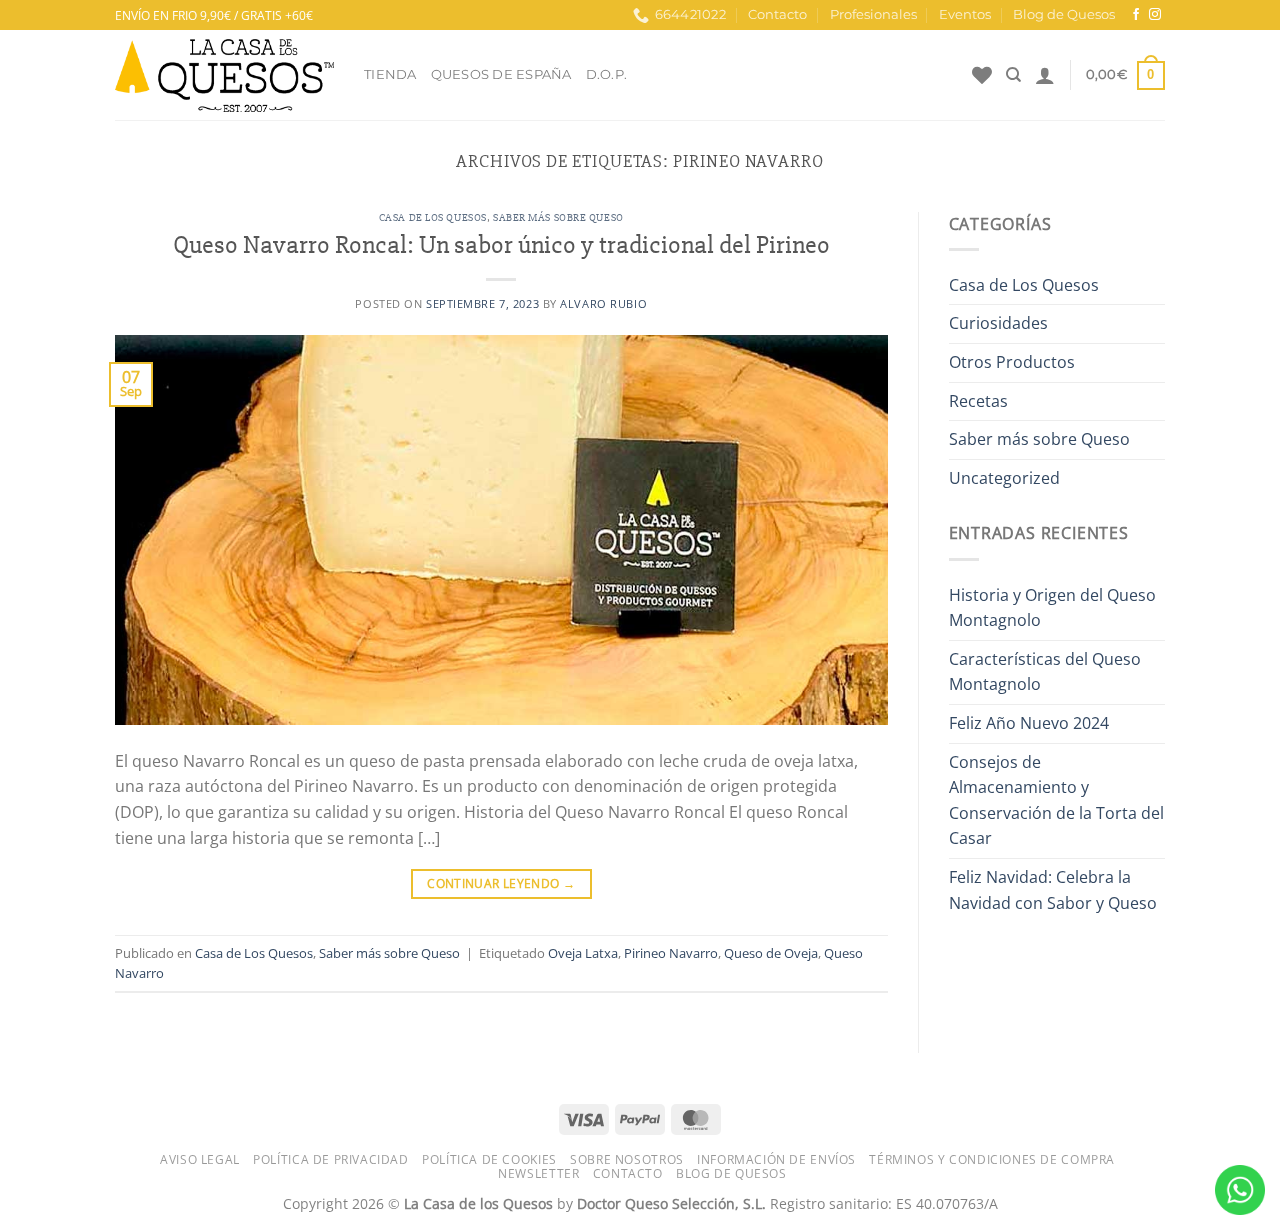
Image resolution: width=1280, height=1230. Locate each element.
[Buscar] (1013, 75)
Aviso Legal (200, 1159)
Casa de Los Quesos (433, 217)
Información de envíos (776, 1159)
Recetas (978, 401)
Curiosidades (998, 323)
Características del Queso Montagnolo (1045, 672)
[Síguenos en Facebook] (1136, 15)
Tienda (390, 74)
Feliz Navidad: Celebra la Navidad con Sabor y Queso (1053, 890)
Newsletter (538, 1173)
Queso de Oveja (771, 953)
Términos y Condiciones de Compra (992, 1159)
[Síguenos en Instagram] (1155, 15)
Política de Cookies (489, 1159)
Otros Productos (1012, 362)
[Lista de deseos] (982, 75)
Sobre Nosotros (627, 1159)
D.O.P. (607, 74)
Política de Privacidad (330, 1159)
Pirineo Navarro (671, 953)
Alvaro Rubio (603, 303)
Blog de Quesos (1064, 14)
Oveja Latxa (583, 953)
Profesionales (873, 14)
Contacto (777, 14)
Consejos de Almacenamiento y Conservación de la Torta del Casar (1056, 800)
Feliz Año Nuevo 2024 (1029, 723)
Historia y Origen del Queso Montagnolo (1052, 608)
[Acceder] (1045, 75)
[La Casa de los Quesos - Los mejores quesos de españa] (224, 75)
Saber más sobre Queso (558, 217)
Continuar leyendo (501, 883)
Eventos (965, 14)
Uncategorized (1004, 478)
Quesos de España (501, 74)
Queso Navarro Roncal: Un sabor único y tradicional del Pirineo (501, 245)
